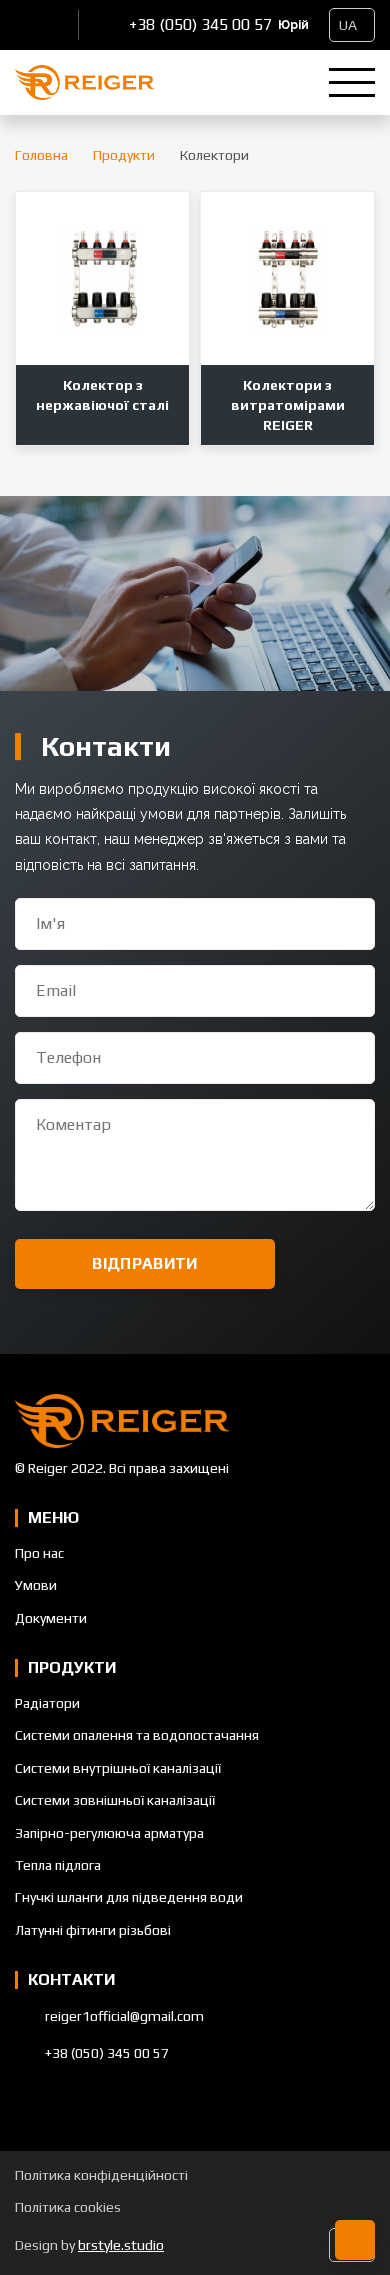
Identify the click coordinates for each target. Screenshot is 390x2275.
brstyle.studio (121, 2245)
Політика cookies (68, 2207)
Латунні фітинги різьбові (93, 1930)
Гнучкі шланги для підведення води (129, 1897)
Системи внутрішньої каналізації (118, 1768)
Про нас (39, 1553)
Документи (51, 1618)
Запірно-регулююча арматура (109, 1833)
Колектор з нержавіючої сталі (102, 395)
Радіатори (47, 1703)
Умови (36, 1585)
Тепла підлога (58, 1865)
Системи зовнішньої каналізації (115, 1800)
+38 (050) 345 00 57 (200, 24)
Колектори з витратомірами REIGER (288, 405)
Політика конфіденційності (101, 2175)
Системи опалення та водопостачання (137, 1735)
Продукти (124, 155)
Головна (41, 155)
